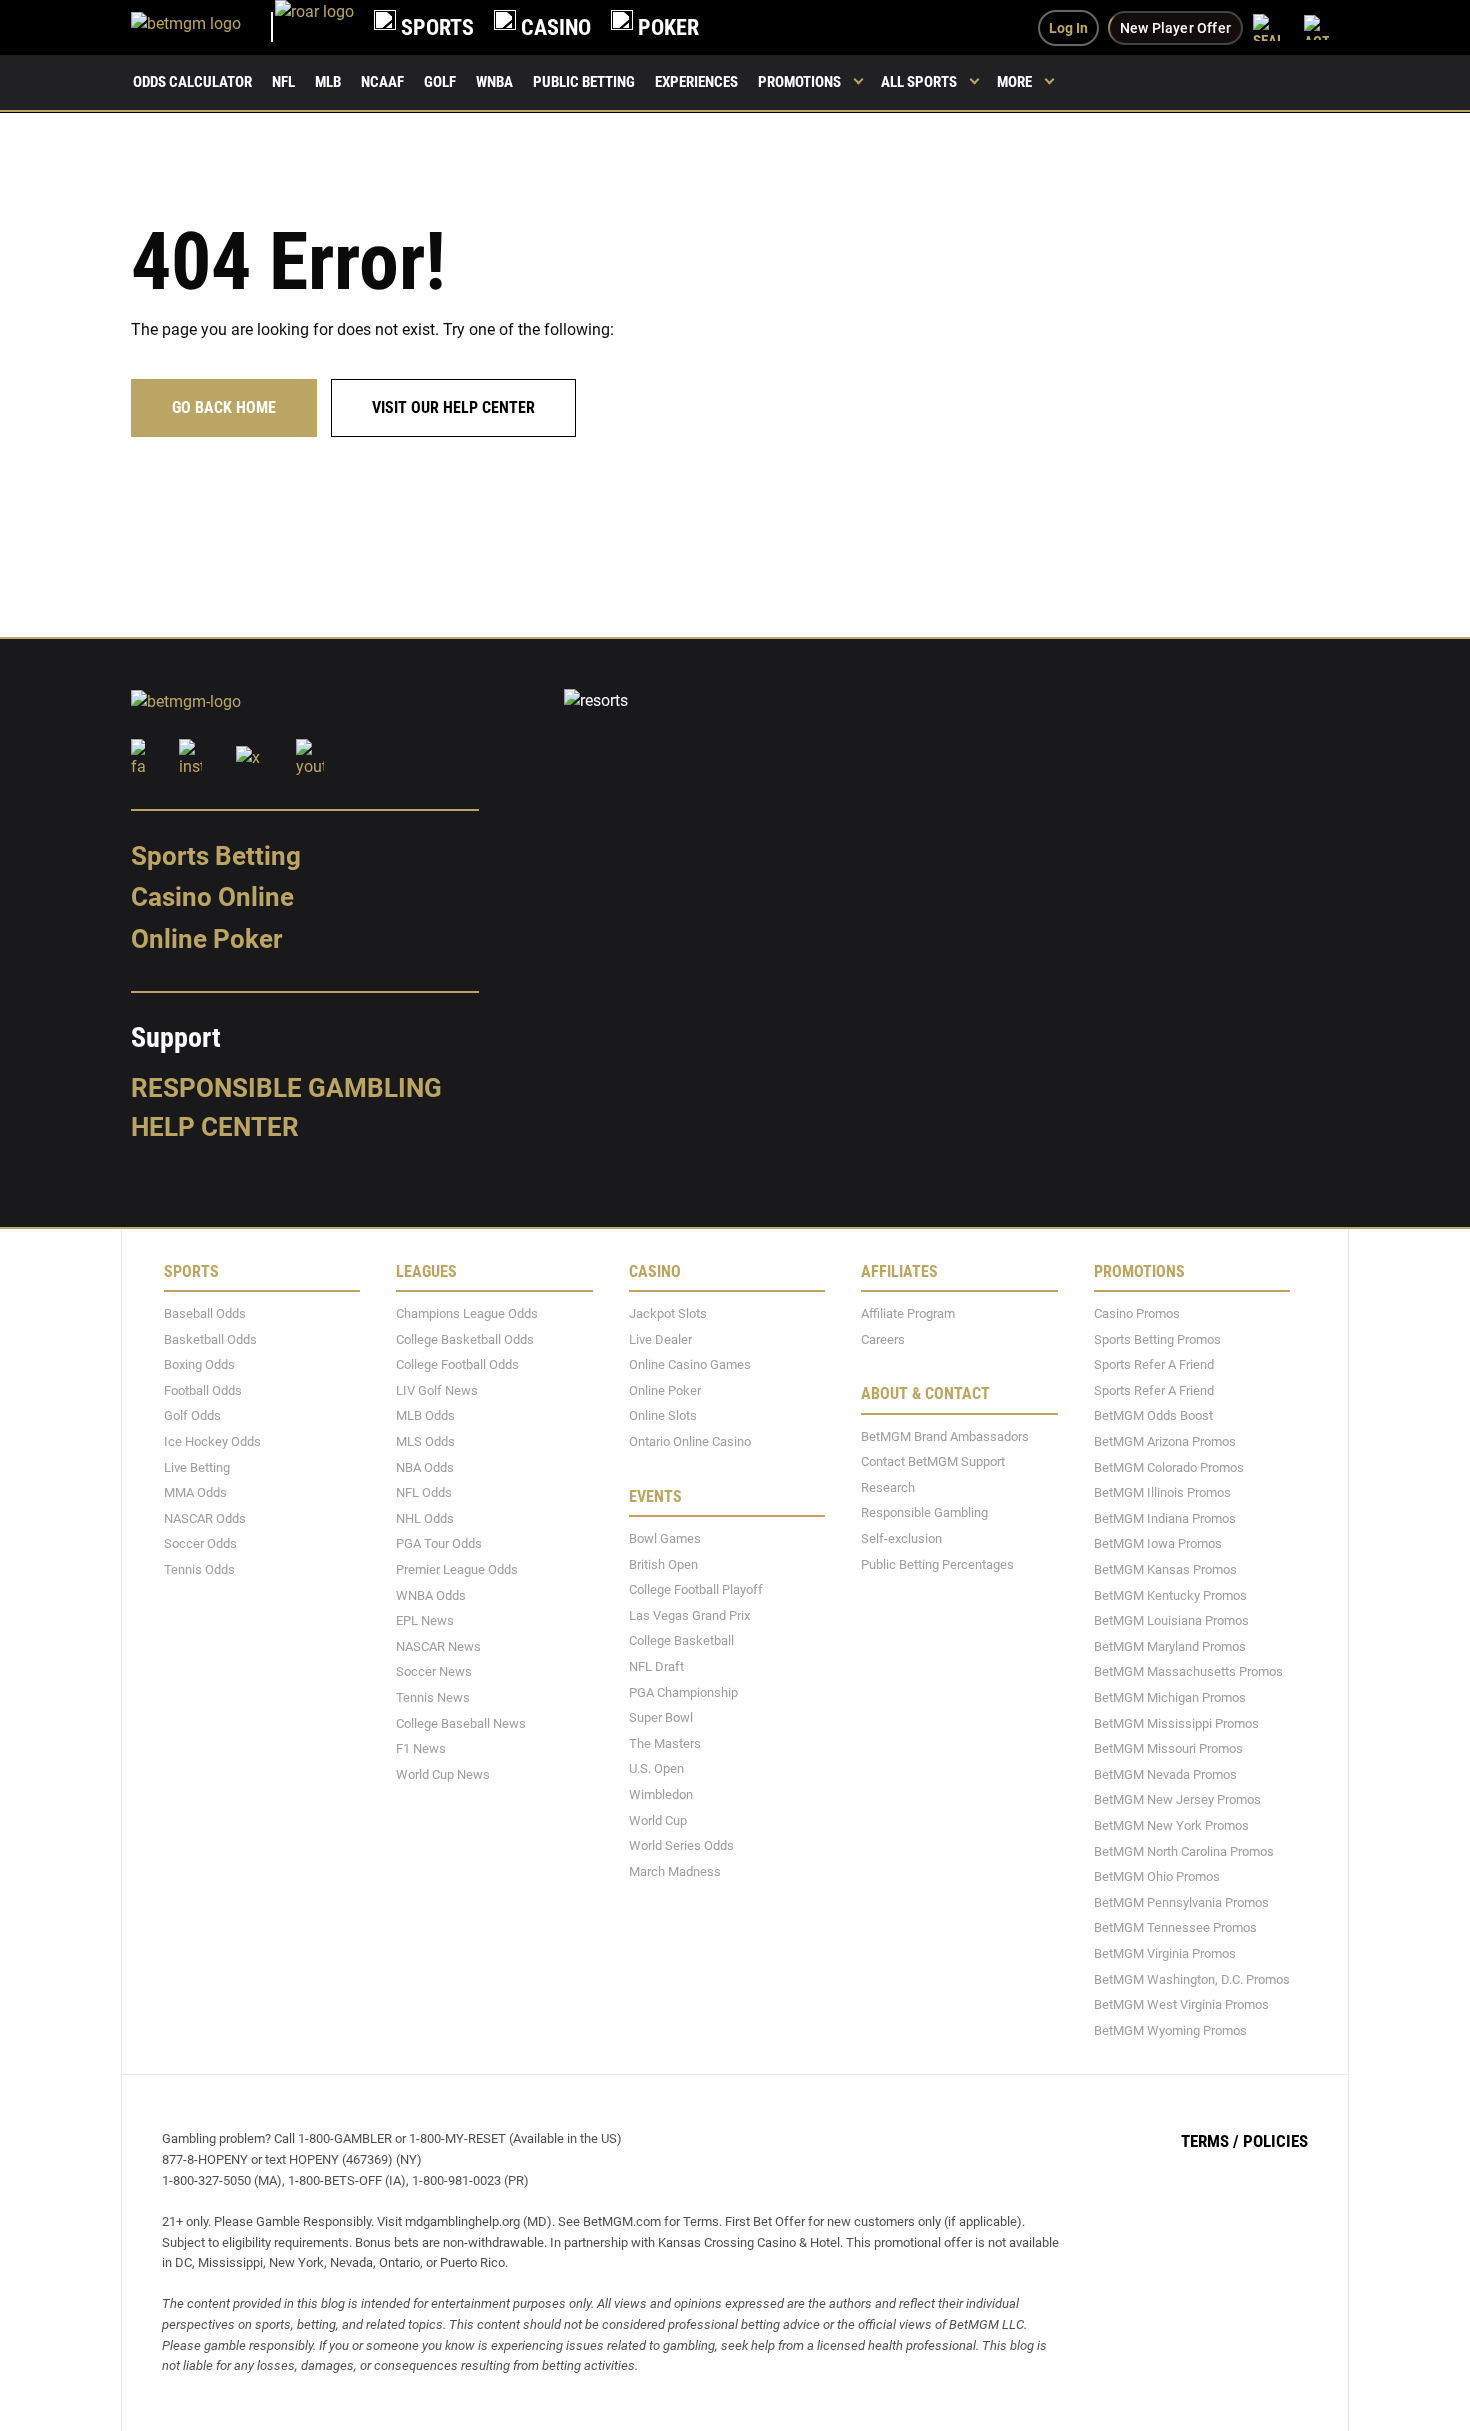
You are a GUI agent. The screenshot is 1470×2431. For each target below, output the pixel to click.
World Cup (658, 1819)
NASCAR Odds (205, 1517)
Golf (440, 82)
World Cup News (443, 1773)
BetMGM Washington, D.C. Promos (1192, 1978)
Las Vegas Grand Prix (689, 1614)
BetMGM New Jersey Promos (1177, 1799)
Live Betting (197, 1466)
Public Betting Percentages (937, 1563)
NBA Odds (425, 1466)
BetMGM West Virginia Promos (1181, 2004)
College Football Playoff (696, 1589)
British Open (663, 1563)
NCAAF (382, 82)
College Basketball (681, 1640)
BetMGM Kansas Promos (1165, 1569)
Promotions (799, 82)
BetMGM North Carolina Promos (1184, 1850)
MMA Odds (195, 1492)
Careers (883, 1338)
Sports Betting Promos (1157, 1338)
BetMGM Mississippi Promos (1176, 1722)
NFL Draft (656, 1666)
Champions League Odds (467, 1313)
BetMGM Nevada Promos (1165, 1773)
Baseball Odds (205, 1313)
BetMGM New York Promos (1171, 1825)
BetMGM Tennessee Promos (1175, 1927)
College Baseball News (461, 1722)
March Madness (675, 1870)
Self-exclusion (901, 1538)
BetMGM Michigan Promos (1170, 1697)
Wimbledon (661, 1794)
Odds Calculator (192, 82)
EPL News (425, 1620)
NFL (283, 82)
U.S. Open (656, 1768)
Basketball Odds (210, 1338)
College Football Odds (457, 1364)
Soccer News (434, 1671)
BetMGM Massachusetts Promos (1188, 1671)
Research (888, 1486)
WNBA (494, 82)
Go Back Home (224, 407)
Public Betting (584, 82)
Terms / (1210, 2141)
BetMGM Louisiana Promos (1171, 1620)
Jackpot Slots (668, 1313)
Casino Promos (1137, 1313)
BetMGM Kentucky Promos (1170, 1594)
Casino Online (212, 897)
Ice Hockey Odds (212, 1441)
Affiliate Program (908, 1313)
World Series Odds (681, 1845)
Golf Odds (192, 1415)
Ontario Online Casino (690, 1441)
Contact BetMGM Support (933, 1461)
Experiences (696, 82)
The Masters (665, 1742)
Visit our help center (453, 407)
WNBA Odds (431, 1594)
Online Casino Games (690, 1364)
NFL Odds (424, 1492)
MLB (328, 82)
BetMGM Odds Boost (1153, 1415)
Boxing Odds (199, 1364)
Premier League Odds (457, 1569)
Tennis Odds (199, 1569)
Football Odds (203, 1389)
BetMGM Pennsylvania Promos (1181, 1901)
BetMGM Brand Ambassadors (945, 1435)
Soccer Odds (200, 1543)
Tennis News (433, 1697)
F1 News (421, 1748)
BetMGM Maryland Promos (1170, 1645)
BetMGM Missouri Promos (1168, 1748)
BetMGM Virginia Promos (1165, 1953)
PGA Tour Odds (439, 1543)
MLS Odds (425, 1441)
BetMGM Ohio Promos (1157, 1876)
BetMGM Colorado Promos (1169, 1466)
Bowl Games (665, 1538)
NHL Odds (425, 1517)
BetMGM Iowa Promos (1158, 1543)
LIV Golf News (437, 1389)
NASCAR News (438, 1645)
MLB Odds (425, 1415)
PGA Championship (683, 1691)
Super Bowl (661, 1717)
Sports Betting (216, 855)
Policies (1275, 2141)
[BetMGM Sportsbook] (203, 27)
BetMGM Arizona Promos (1165, 1441)
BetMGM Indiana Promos (1165, 1517)
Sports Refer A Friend (1154, 1364)
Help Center (215, 1127)
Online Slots (663, 1415)
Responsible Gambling (286, 1087)
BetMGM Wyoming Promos (1170, 2029)
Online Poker (206, 939)
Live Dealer (660, 1338)
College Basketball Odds (465, 1338)
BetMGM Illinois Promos (1162, 1492)
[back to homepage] (314, 27)
